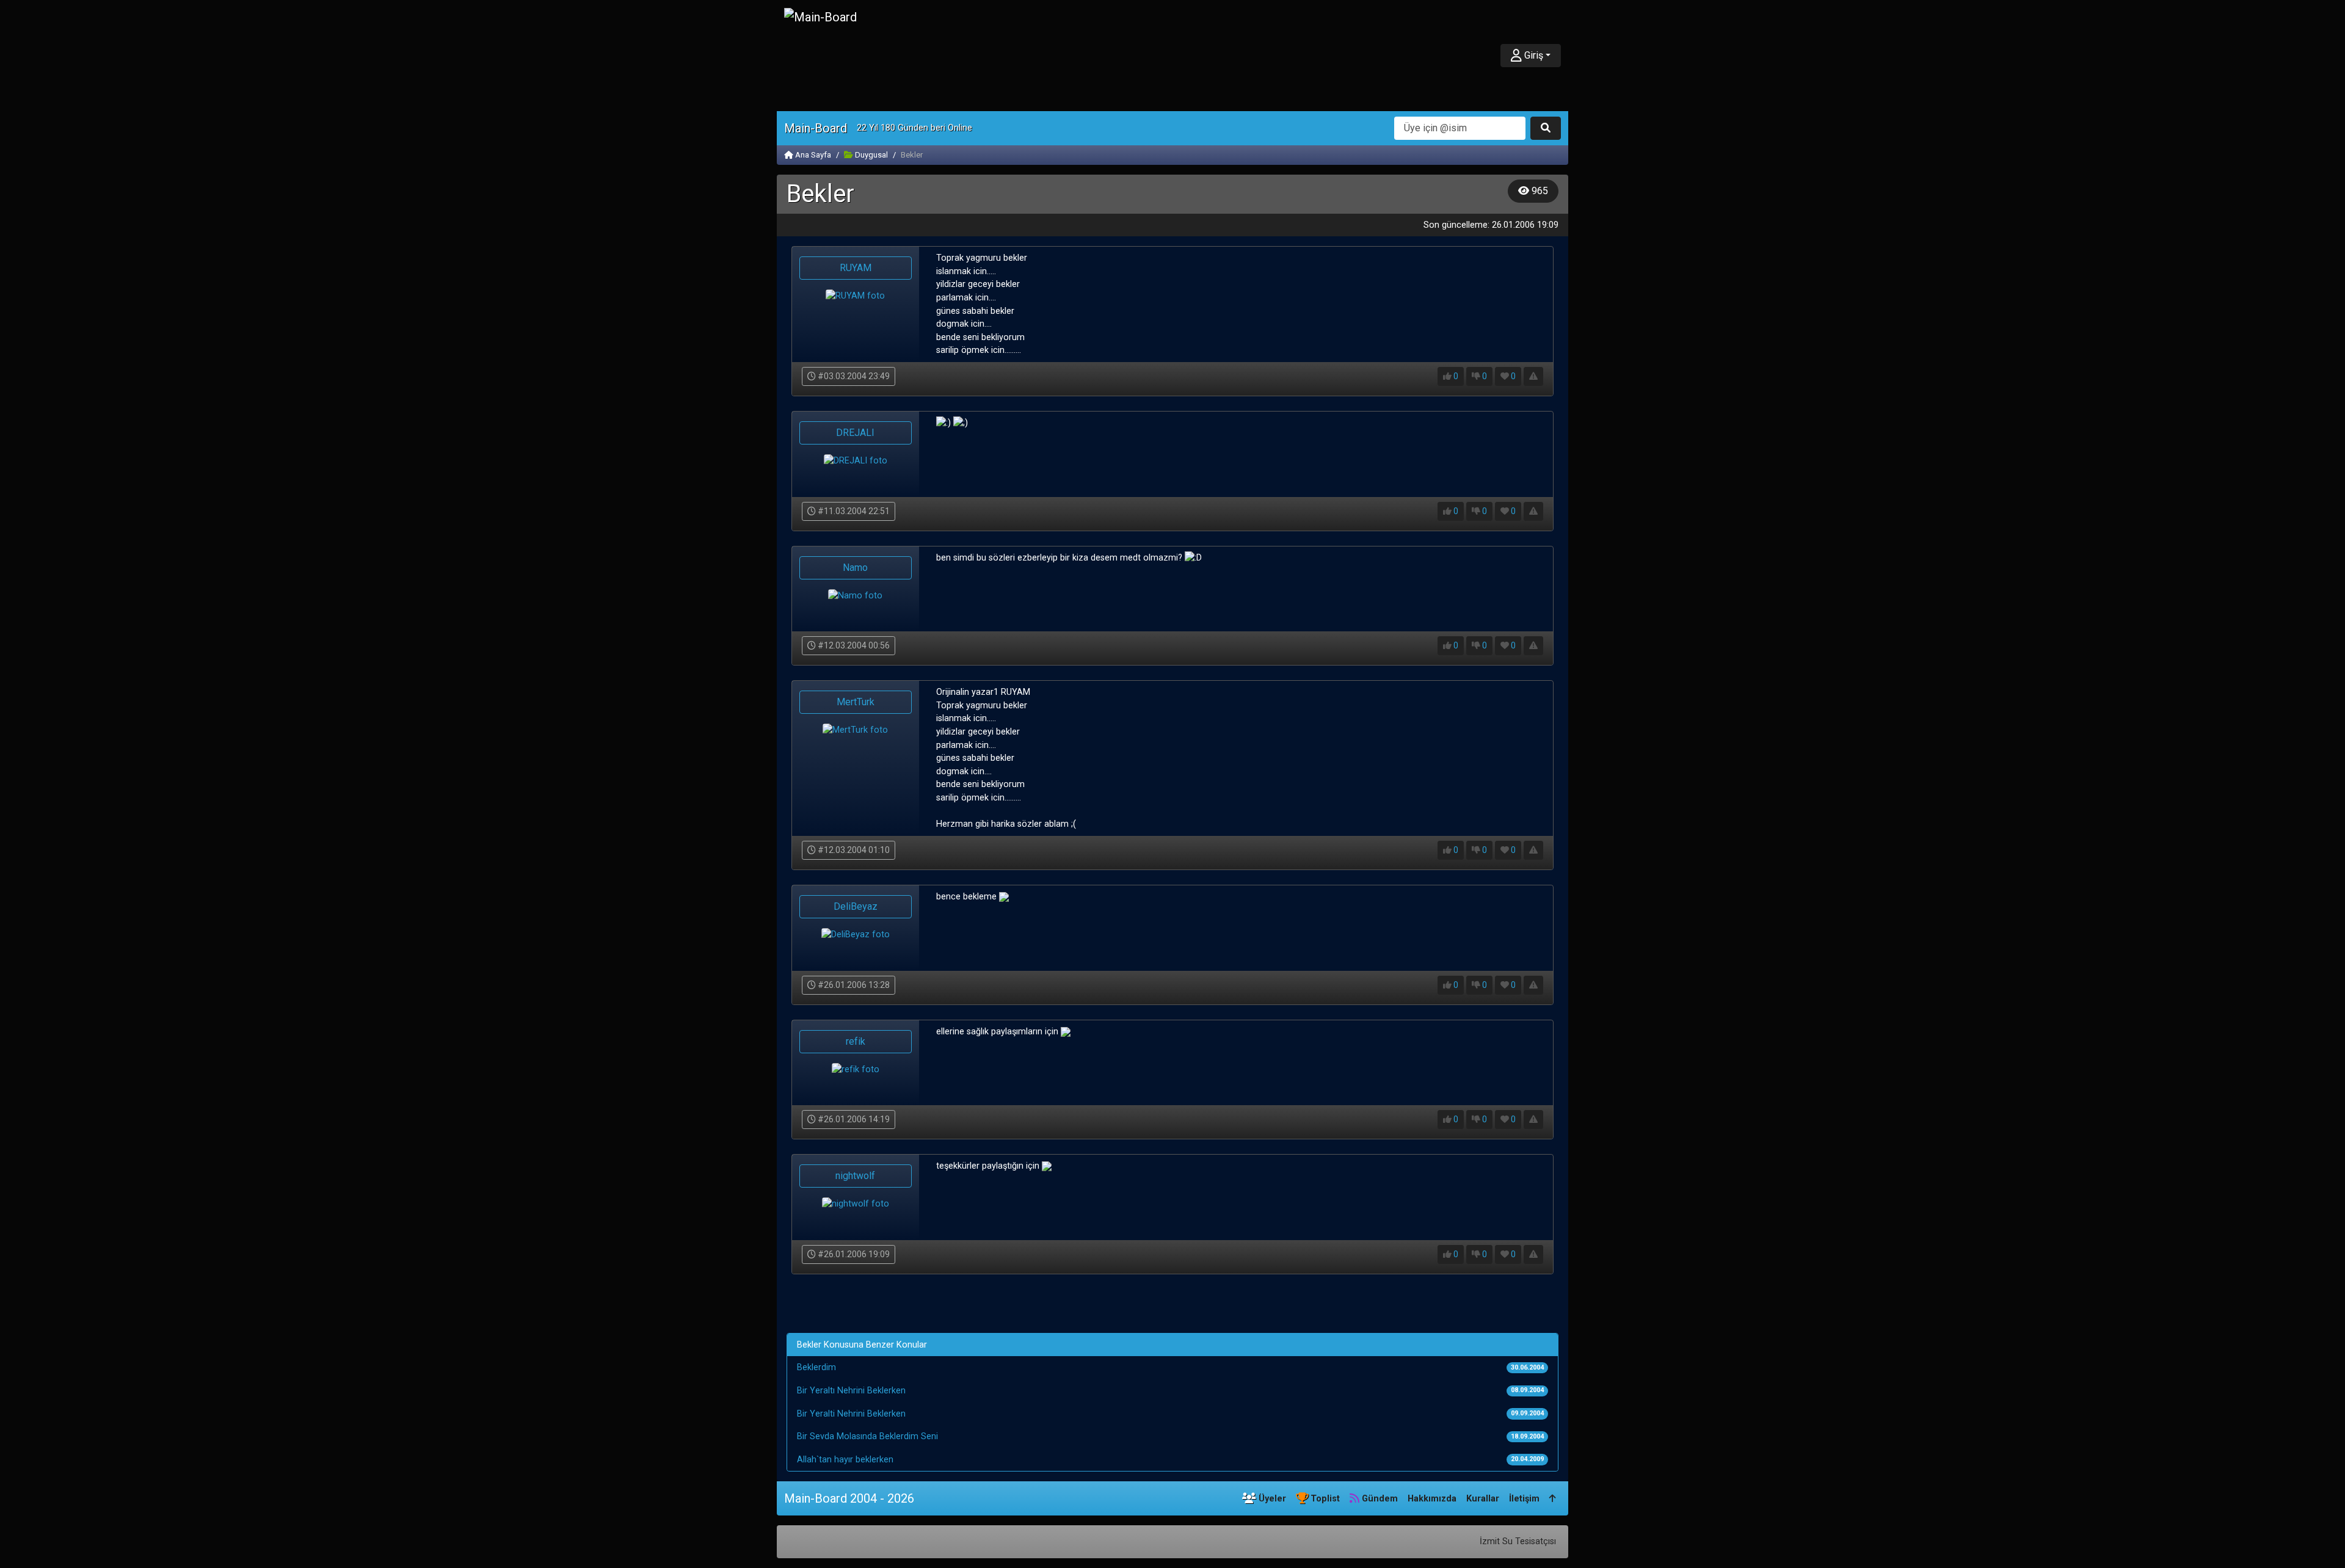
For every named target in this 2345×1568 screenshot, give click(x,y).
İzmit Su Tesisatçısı (1518, 1541)
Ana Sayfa (812, 155)
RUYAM (856, 268)
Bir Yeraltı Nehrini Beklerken (851, 1391)
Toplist (1324, 1499)
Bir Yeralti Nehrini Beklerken (851, 1414)
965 (1539, 191)
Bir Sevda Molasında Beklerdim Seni (867, 1436)
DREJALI (855, 433)
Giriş (1532, 55)
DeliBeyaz (856, 906)
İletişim (1524, 1499)
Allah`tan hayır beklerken (845, 1460)
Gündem (1379, 1499)
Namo (855, 568)
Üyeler (1271, 1499)
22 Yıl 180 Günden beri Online (914, 128)
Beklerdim (816, 1367)
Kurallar (1483, 1499)
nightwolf (855, 1176)
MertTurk (856, 702)
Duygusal (871, 155)
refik (856, 1041)
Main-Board (816, 128)
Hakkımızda (1432, 1499)
